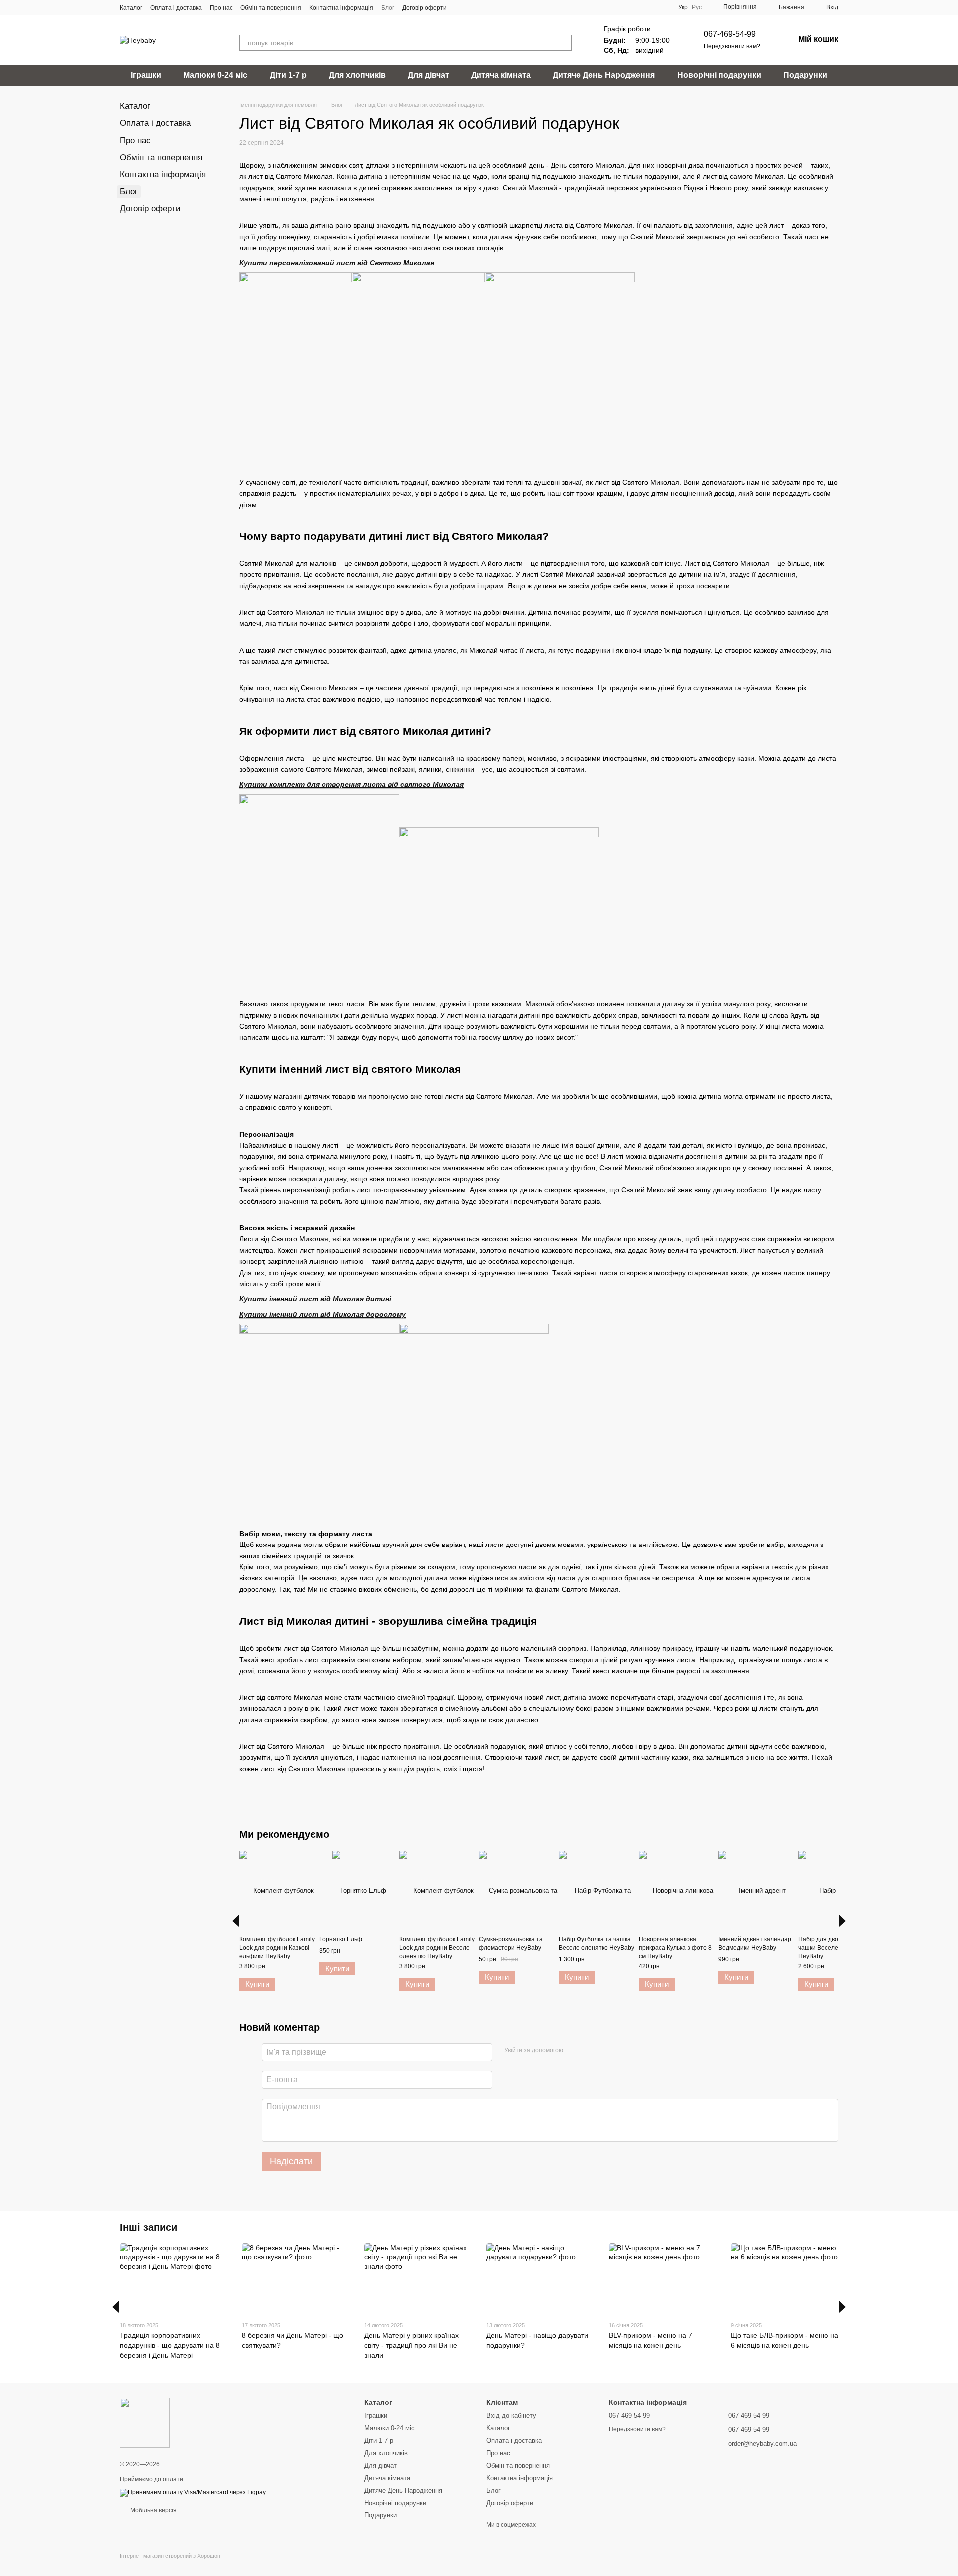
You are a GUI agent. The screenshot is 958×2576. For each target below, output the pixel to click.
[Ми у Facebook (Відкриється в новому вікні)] (461, 7)
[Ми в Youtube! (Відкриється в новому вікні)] (473, 7)
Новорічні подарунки (719, 75)
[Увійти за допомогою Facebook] (574, 2051)
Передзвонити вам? (732, 46)
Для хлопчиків (357, 75)
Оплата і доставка (176, 8)
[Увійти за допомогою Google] (590, 2051)
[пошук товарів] (564, 43)
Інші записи (148, 2227)
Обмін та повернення (271, 8)
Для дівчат (428, 75)
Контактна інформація (341, 8)
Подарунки (805, 75)
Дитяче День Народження (604, 75)
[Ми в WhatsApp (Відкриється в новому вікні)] (496, 7)
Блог (388, 8)
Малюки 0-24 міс (215, 75)
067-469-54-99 (730, 34)
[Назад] (235, 1921)
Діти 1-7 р (288, 75)
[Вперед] (842, 1921)
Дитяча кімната (501, 75)
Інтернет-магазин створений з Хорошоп (170, 2556)
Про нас (221, 8)
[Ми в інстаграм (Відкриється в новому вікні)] (484, 7)
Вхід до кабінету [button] (511, 2416)
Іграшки (146, 75)
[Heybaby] (145, 2422)
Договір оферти (424, 8)
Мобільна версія (153, 2510)
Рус (697, 7)
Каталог (131, 8)
